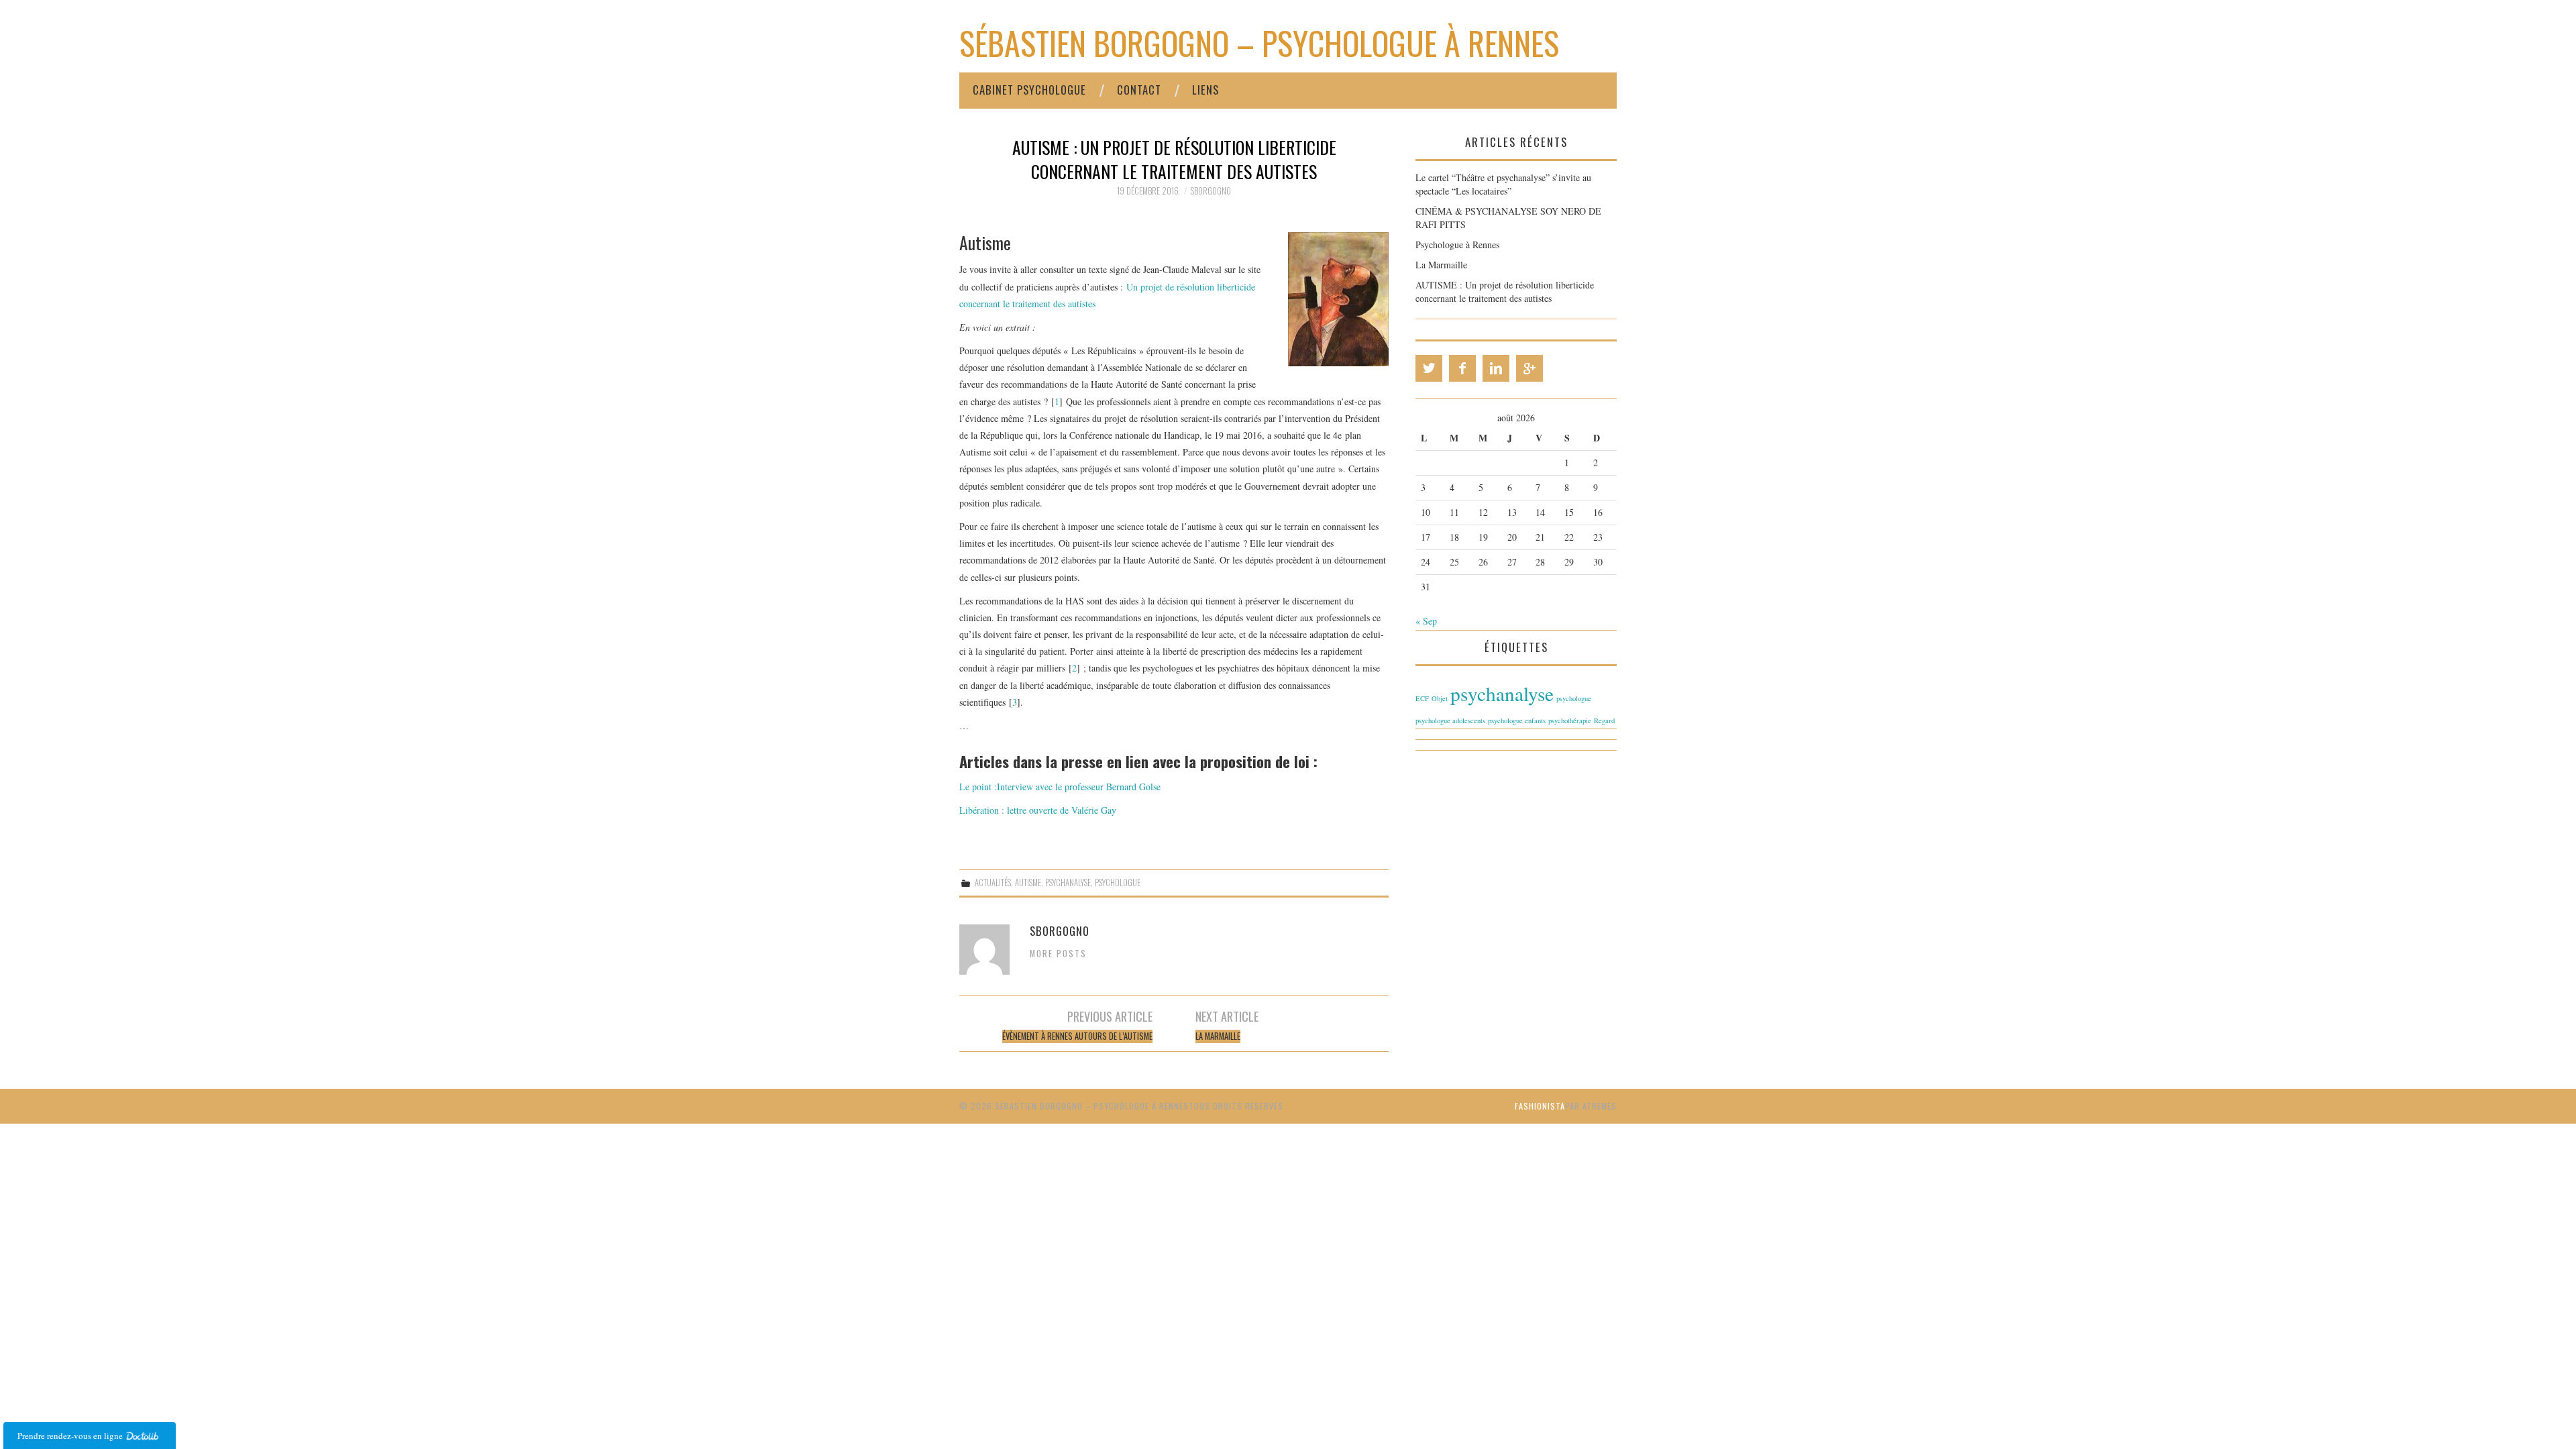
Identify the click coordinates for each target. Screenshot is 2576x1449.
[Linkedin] (1496, 368)
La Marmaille (1218, 1036)
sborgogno (1211, 191)
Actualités (993, 882)
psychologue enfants (1517, 720)
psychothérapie (1570, 720)
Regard (1604, 720)
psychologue (1118, 882)
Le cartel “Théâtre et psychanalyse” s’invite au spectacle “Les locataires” (1503, 184)
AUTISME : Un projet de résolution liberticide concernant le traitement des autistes (1505, 291)
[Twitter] (1429, 368)
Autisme (1028, 882)
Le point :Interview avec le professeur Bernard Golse (1060, 787)
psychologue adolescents (1450, 720)
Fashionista (1540, 1106)
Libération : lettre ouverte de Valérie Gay (1038, 810)
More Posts (1058, 954)
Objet (1440, 698)
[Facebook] (1462, 368)
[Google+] (1529, 368)
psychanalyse (1068, 882)
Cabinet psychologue (1029, 90)
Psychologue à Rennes (1457, 245)
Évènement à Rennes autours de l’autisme (1077, 1036)
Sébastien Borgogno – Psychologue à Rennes (1259, 43)
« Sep (1426, 621)
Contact (1139, 90)
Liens (1205, 90)
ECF (1422, 698)
